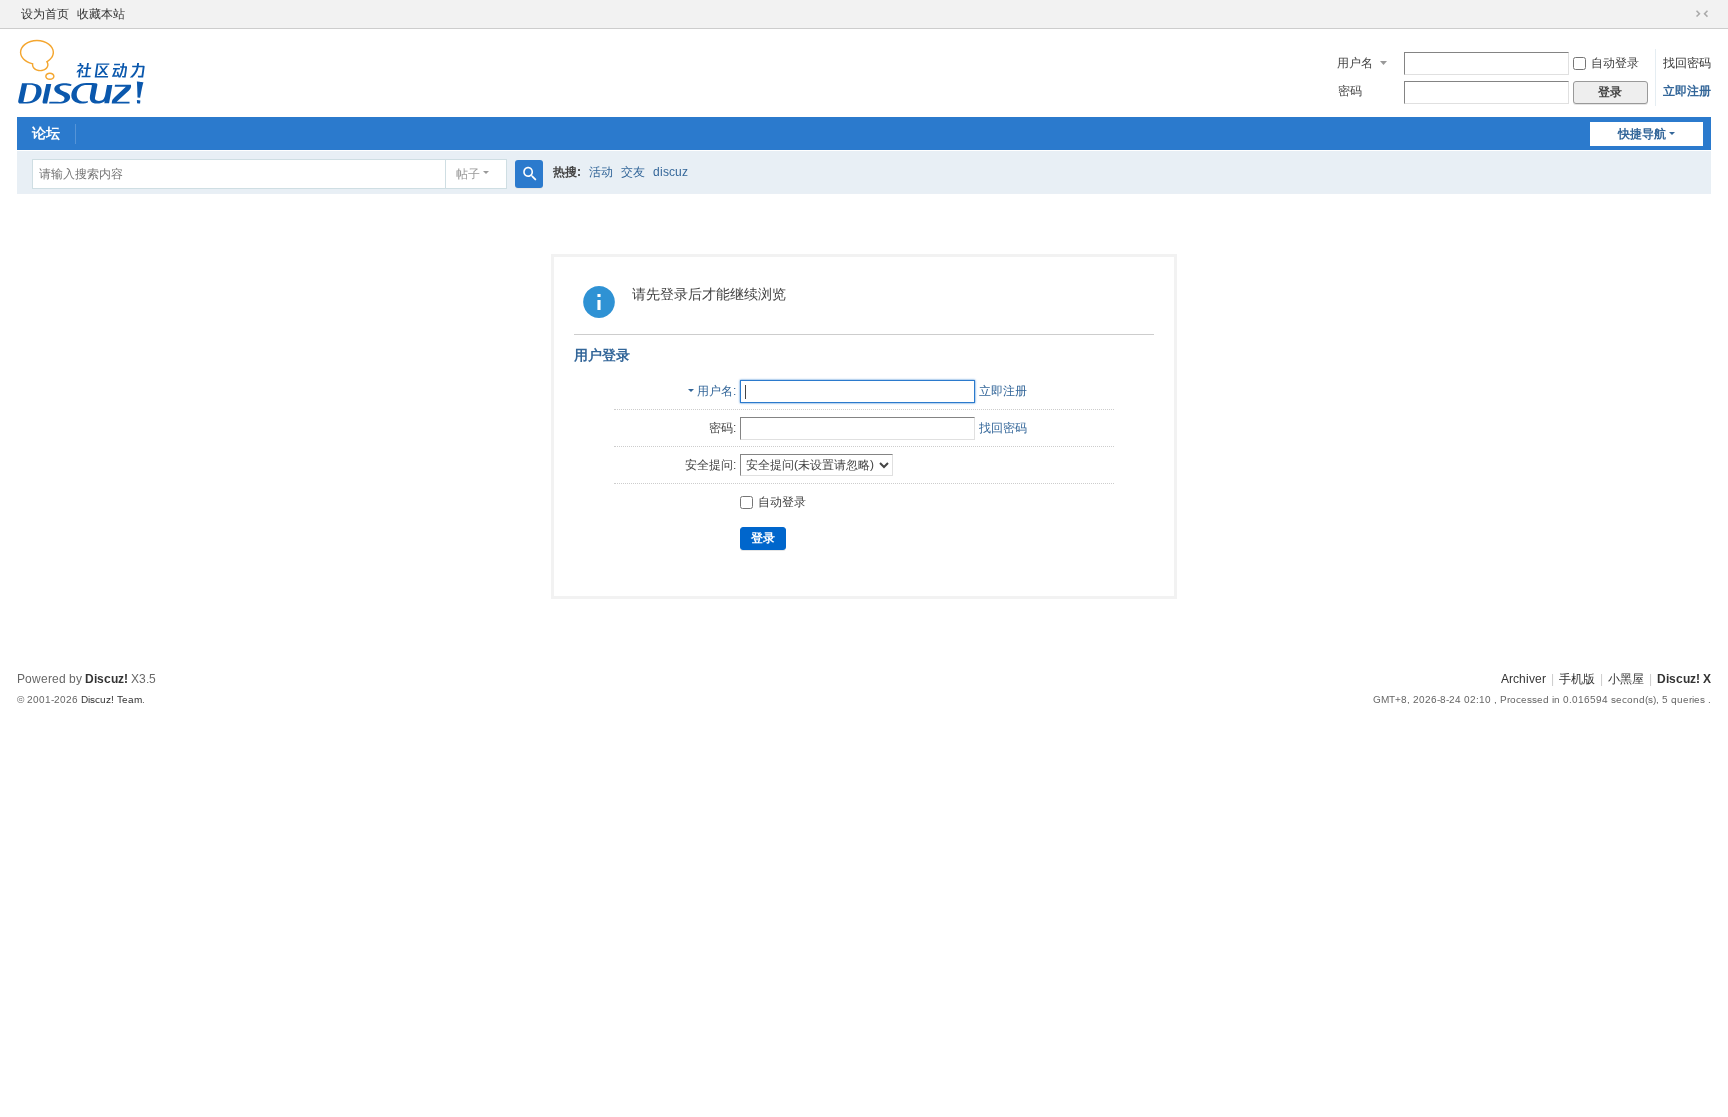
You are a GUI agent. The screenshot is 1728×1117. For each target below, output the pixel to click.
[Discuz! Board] (81, 71)
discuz (670, 172)
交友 (633, 172)
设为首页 (45, 14)
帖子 (468, 174)
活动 (601, 172)
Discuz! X (1684, 679)
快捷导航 (1642, 134)
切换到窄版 (1702, 14)
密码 (1350, 91)
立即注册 (1687, 91)
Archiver (1523, 679)
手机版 (1577, 679)
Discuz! (106, 679)
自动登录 (1615, 63)
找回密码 (1687, 63)
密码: (722, 428)
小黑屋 (1626, 679)
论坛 (46, 133)
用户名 (1355, 63)
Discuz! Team (111, 699)
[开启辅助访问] (1683, 14)
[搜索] (529, 174)
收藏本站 (101, 14)
